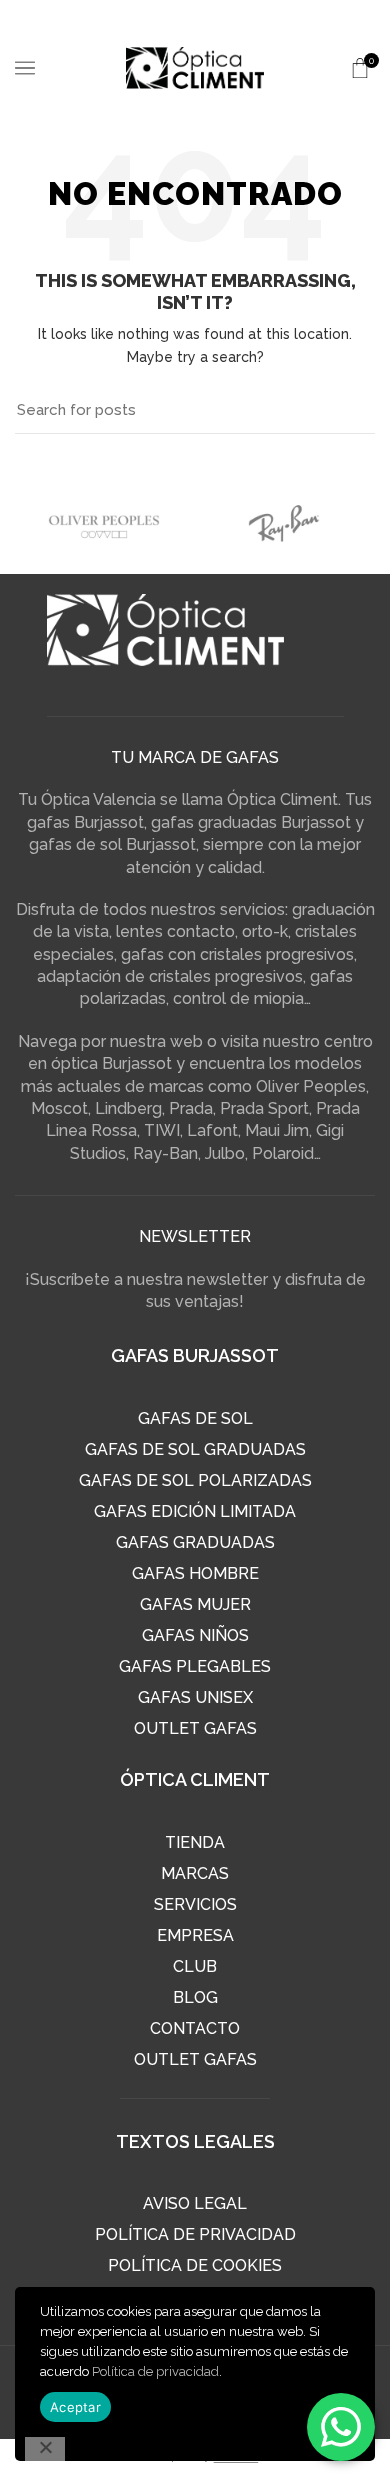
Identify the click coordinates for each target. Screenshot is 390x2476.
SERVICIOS (195, 1904)
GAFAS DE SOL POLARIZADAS (195, 1480)
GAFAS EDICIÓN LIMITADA (195, 1511)
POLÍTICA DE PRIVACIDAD (195, 2234)
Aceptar (75, 2407)
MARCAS (195, 1873)
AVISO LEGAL (195, 2203)
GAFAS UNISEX (195, 1697)
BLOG (195, 1997)
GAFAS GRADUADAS (195, 1542)
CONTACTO (195, 2028)
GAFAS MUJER (195, 1604)
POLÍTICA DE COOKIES (195, 2265)
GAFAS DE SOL (195, 1418)
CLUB (195, 1966)
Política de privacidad (155, 2371)
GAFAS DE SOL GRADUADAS (195, 1449)
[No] (45, 2449)
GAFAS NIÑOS (195, 1635)
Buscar (348, 411)
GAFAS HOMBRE (195, 1573)
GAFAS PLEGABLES (195, 1666)
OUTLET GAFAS (195, 1728)
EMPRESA (195, 1935)
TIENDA (195, 1842)
